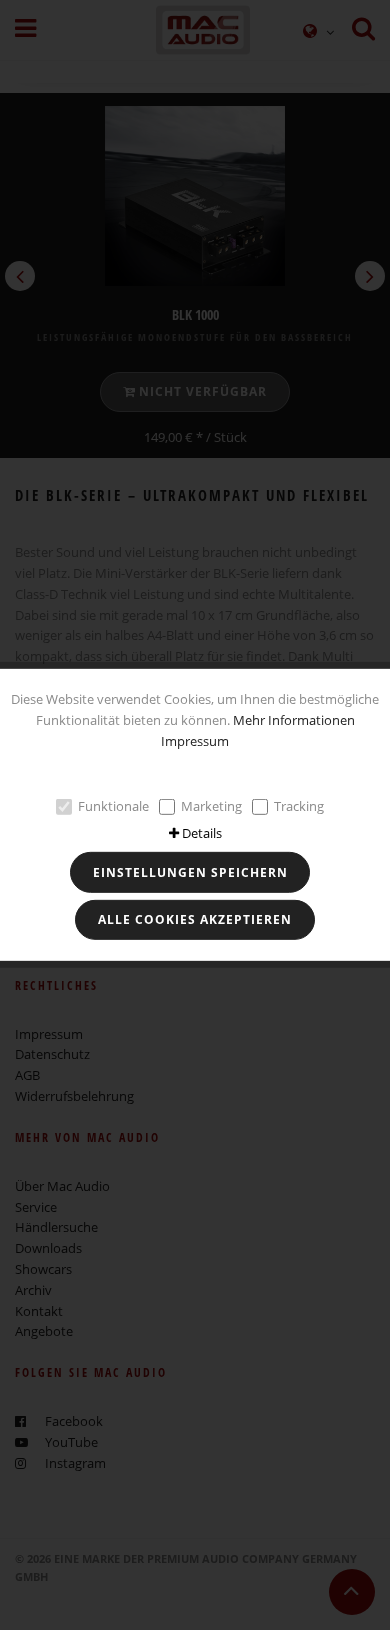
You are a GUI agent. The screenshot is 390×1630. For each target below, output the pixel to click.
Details (202, 833)
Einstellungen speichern (190, 872)
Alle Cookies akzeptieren (195, 919)
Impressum (195, 740)
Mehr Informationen (294, 720)
